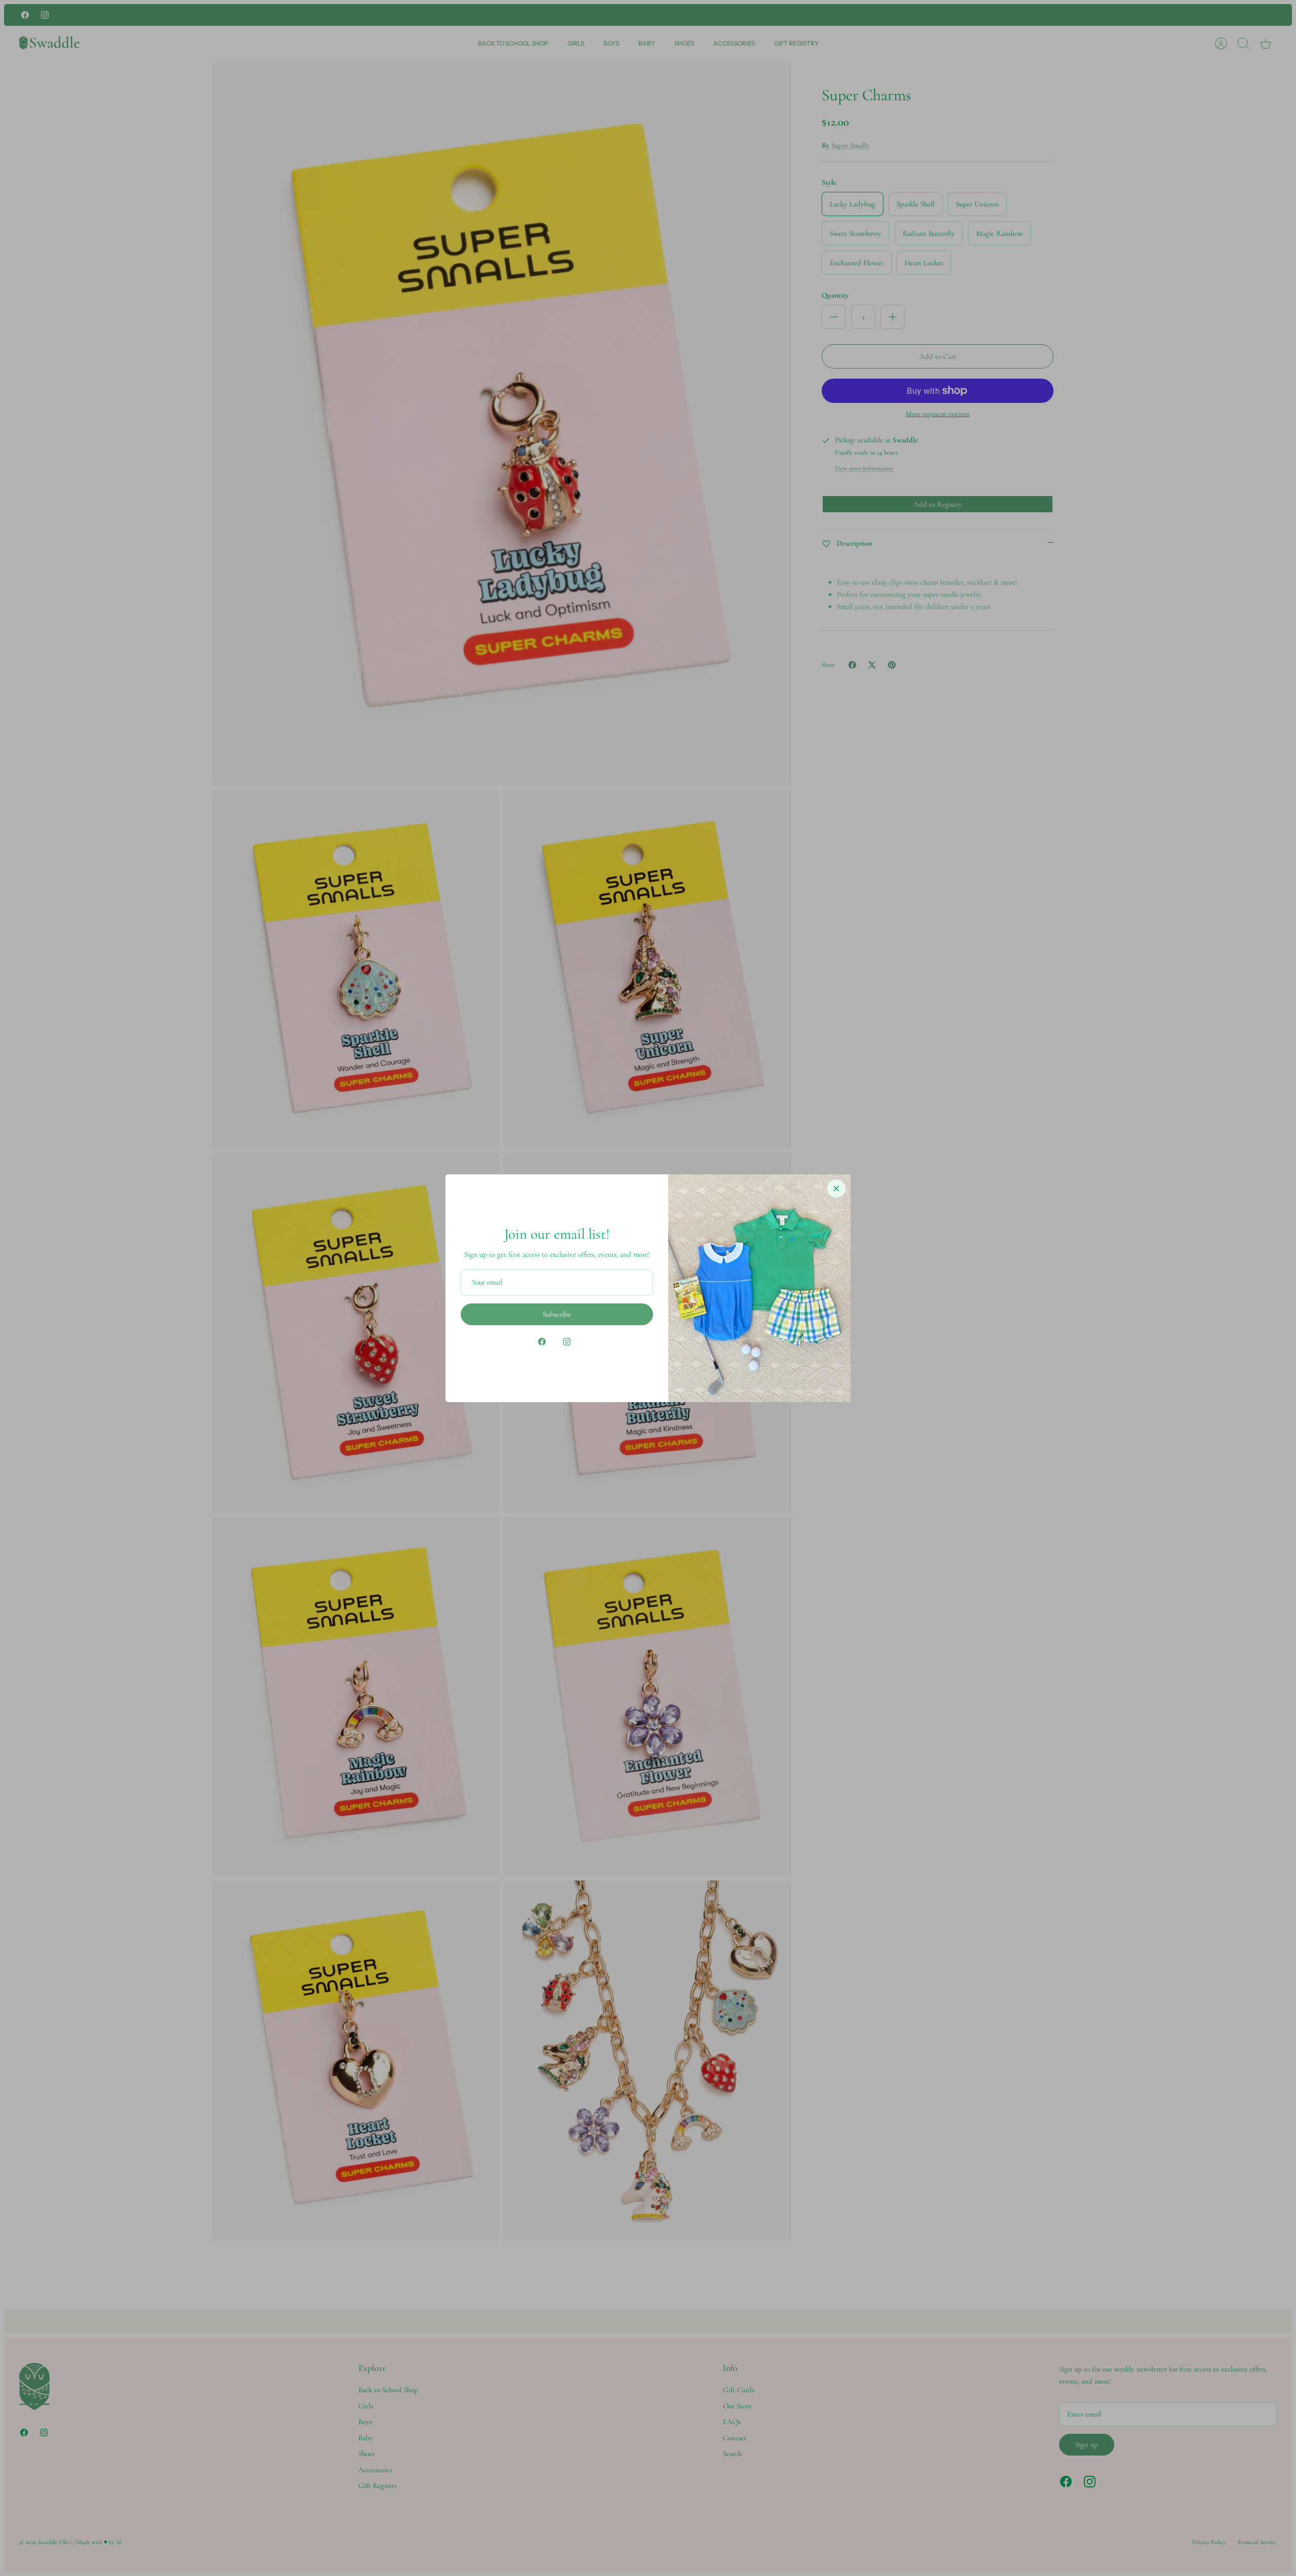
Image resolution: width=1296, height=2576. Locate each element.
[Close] (836, 1189)
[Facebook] (542, 1342)
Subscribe (557, 1314)
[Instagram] (567, 1342)
